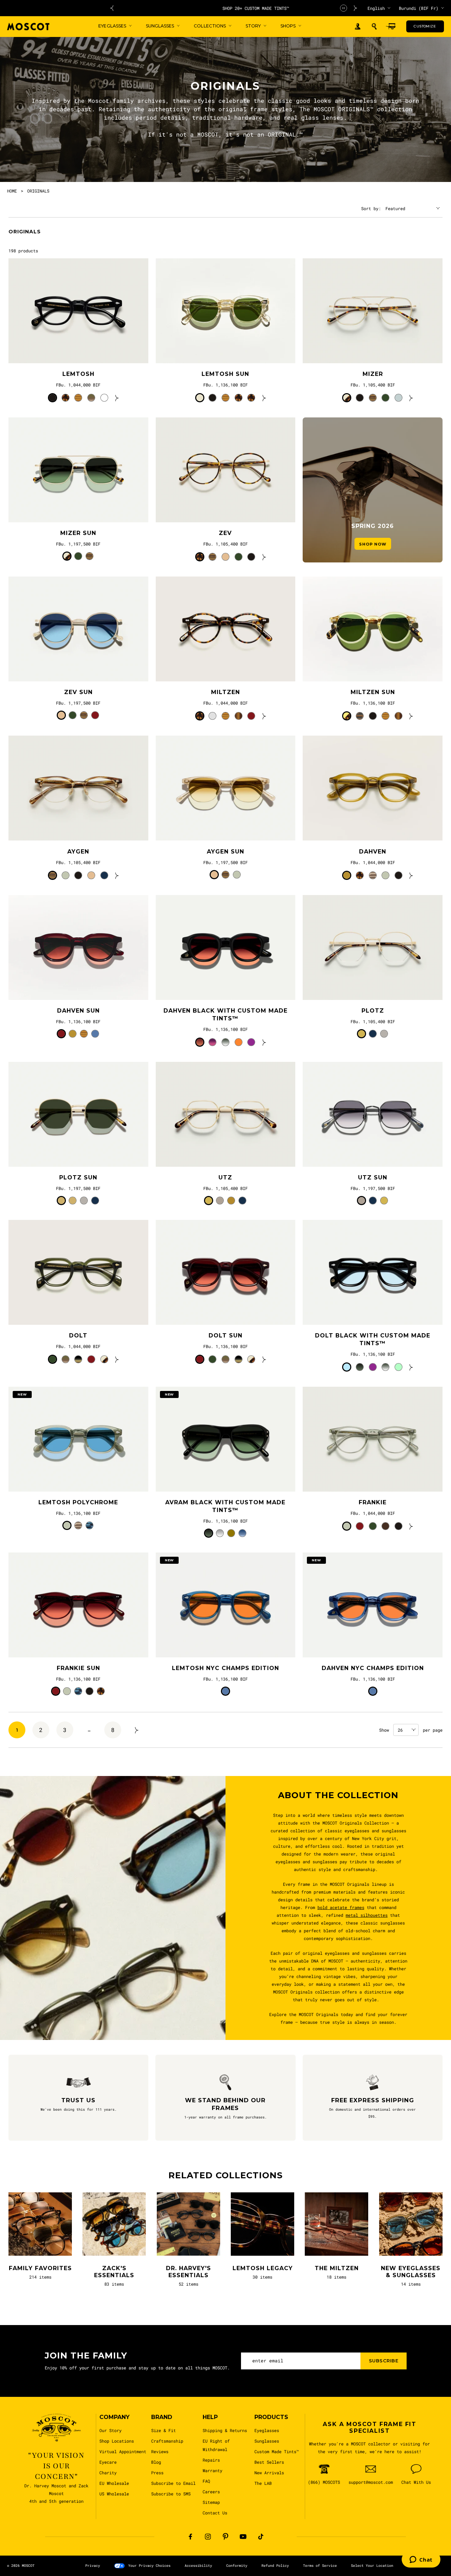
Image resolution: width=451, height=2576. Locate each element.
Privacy (93, 2566)
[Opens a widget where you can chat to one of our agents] (421, 2560)
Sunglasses (267, 2441)
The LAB (263, 2483)
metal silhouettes (367, 1915)
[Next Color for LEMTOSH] (117, 398)
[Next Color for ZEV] (264, 557)
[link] (78, 311)
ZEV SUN (78, 692)
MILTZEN (225, 692)
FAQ (206, 2481)
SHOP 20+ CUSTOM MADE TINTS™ (234, 8)
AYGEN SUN (225, 852)
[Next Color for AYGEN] (117, 875)
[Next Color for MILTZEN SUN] (411, 716)
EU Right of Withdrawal (216, 2445)
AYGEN (78, 852)
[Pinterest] (225, 2537)
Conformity (237, 2566)
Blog (156, 2462)
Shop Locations (117, 2441)
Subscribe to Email (173, 2483)
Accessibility (198, 2566)
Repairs (211, 2460)
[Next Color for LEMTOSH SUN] (264, 398)
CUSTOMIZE (425, 26)
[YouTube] (243, 2537)
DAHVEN (373, 852)
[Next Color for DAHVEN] (411, 875)
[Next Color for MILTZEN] (264, 716)
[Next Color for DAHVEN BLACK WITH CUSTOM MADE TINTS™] (264, 1042)
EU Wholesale (114, 2483)
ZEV (225, 533)
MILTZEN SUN (373, 692)
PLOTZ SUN (78, 1177)
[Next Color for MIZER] (411, 398)
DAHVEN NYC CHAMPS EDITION (373, 1668)
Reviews (160, 2451)
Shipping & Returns (225, 2430)
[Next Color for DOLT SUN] (264, 1359)
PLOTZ (373, 1011)
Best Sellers (269, 2462)
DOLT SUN (225, 1336)
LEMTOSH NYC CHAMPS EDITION (225, 1668)
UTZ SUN (373, 1177)
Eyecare (108, 2462)
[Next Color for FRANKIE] (411, 1526)
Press (157, 2473)
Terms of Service (320, 2566)
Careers (211, 2492)
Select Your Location (372, 2566)
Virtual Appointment (123, 2451)
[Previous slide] (112, 8)
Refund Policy (275, 2566)
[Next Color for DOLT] (117, 1359)
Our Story (110, 2430)
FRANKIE (373, 1502)
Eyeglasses (267, 2430)
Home (12, 191)
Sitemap (211, 2502)
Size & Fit (163, 2430)
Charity (108, 2473)
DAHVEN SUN (78, 1011)
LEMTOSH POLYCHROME (78, 1502)
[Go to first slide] (356, 8)
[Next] (137, 1730)
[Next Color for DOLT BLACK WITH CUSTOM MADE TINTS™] (411, 1367)
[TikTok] (261, 2537)
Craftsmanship (167, 2441)
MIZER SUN (78, 533)
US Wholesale (114, 2494)
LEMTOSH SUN (225, 374)
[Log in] (358, 27)
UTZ (225, 1177)
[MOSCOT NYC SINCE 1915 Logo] (28, 27)
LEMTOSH (78, 374)
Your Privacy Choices (149, 2566)
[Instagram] (208, 2537)
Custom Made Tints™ (277, 2451)
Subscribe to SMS (171, 2494)
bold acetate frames (341, 1907)
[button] (374, 26)
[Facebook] (190, 2537)
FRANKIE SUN (78, 1668)
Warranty (212, 2470)
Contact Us (215, 2513)
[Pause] (344, 8)
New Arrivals (269, 2473)
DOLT (78, 1336)
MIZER (373, 374)
